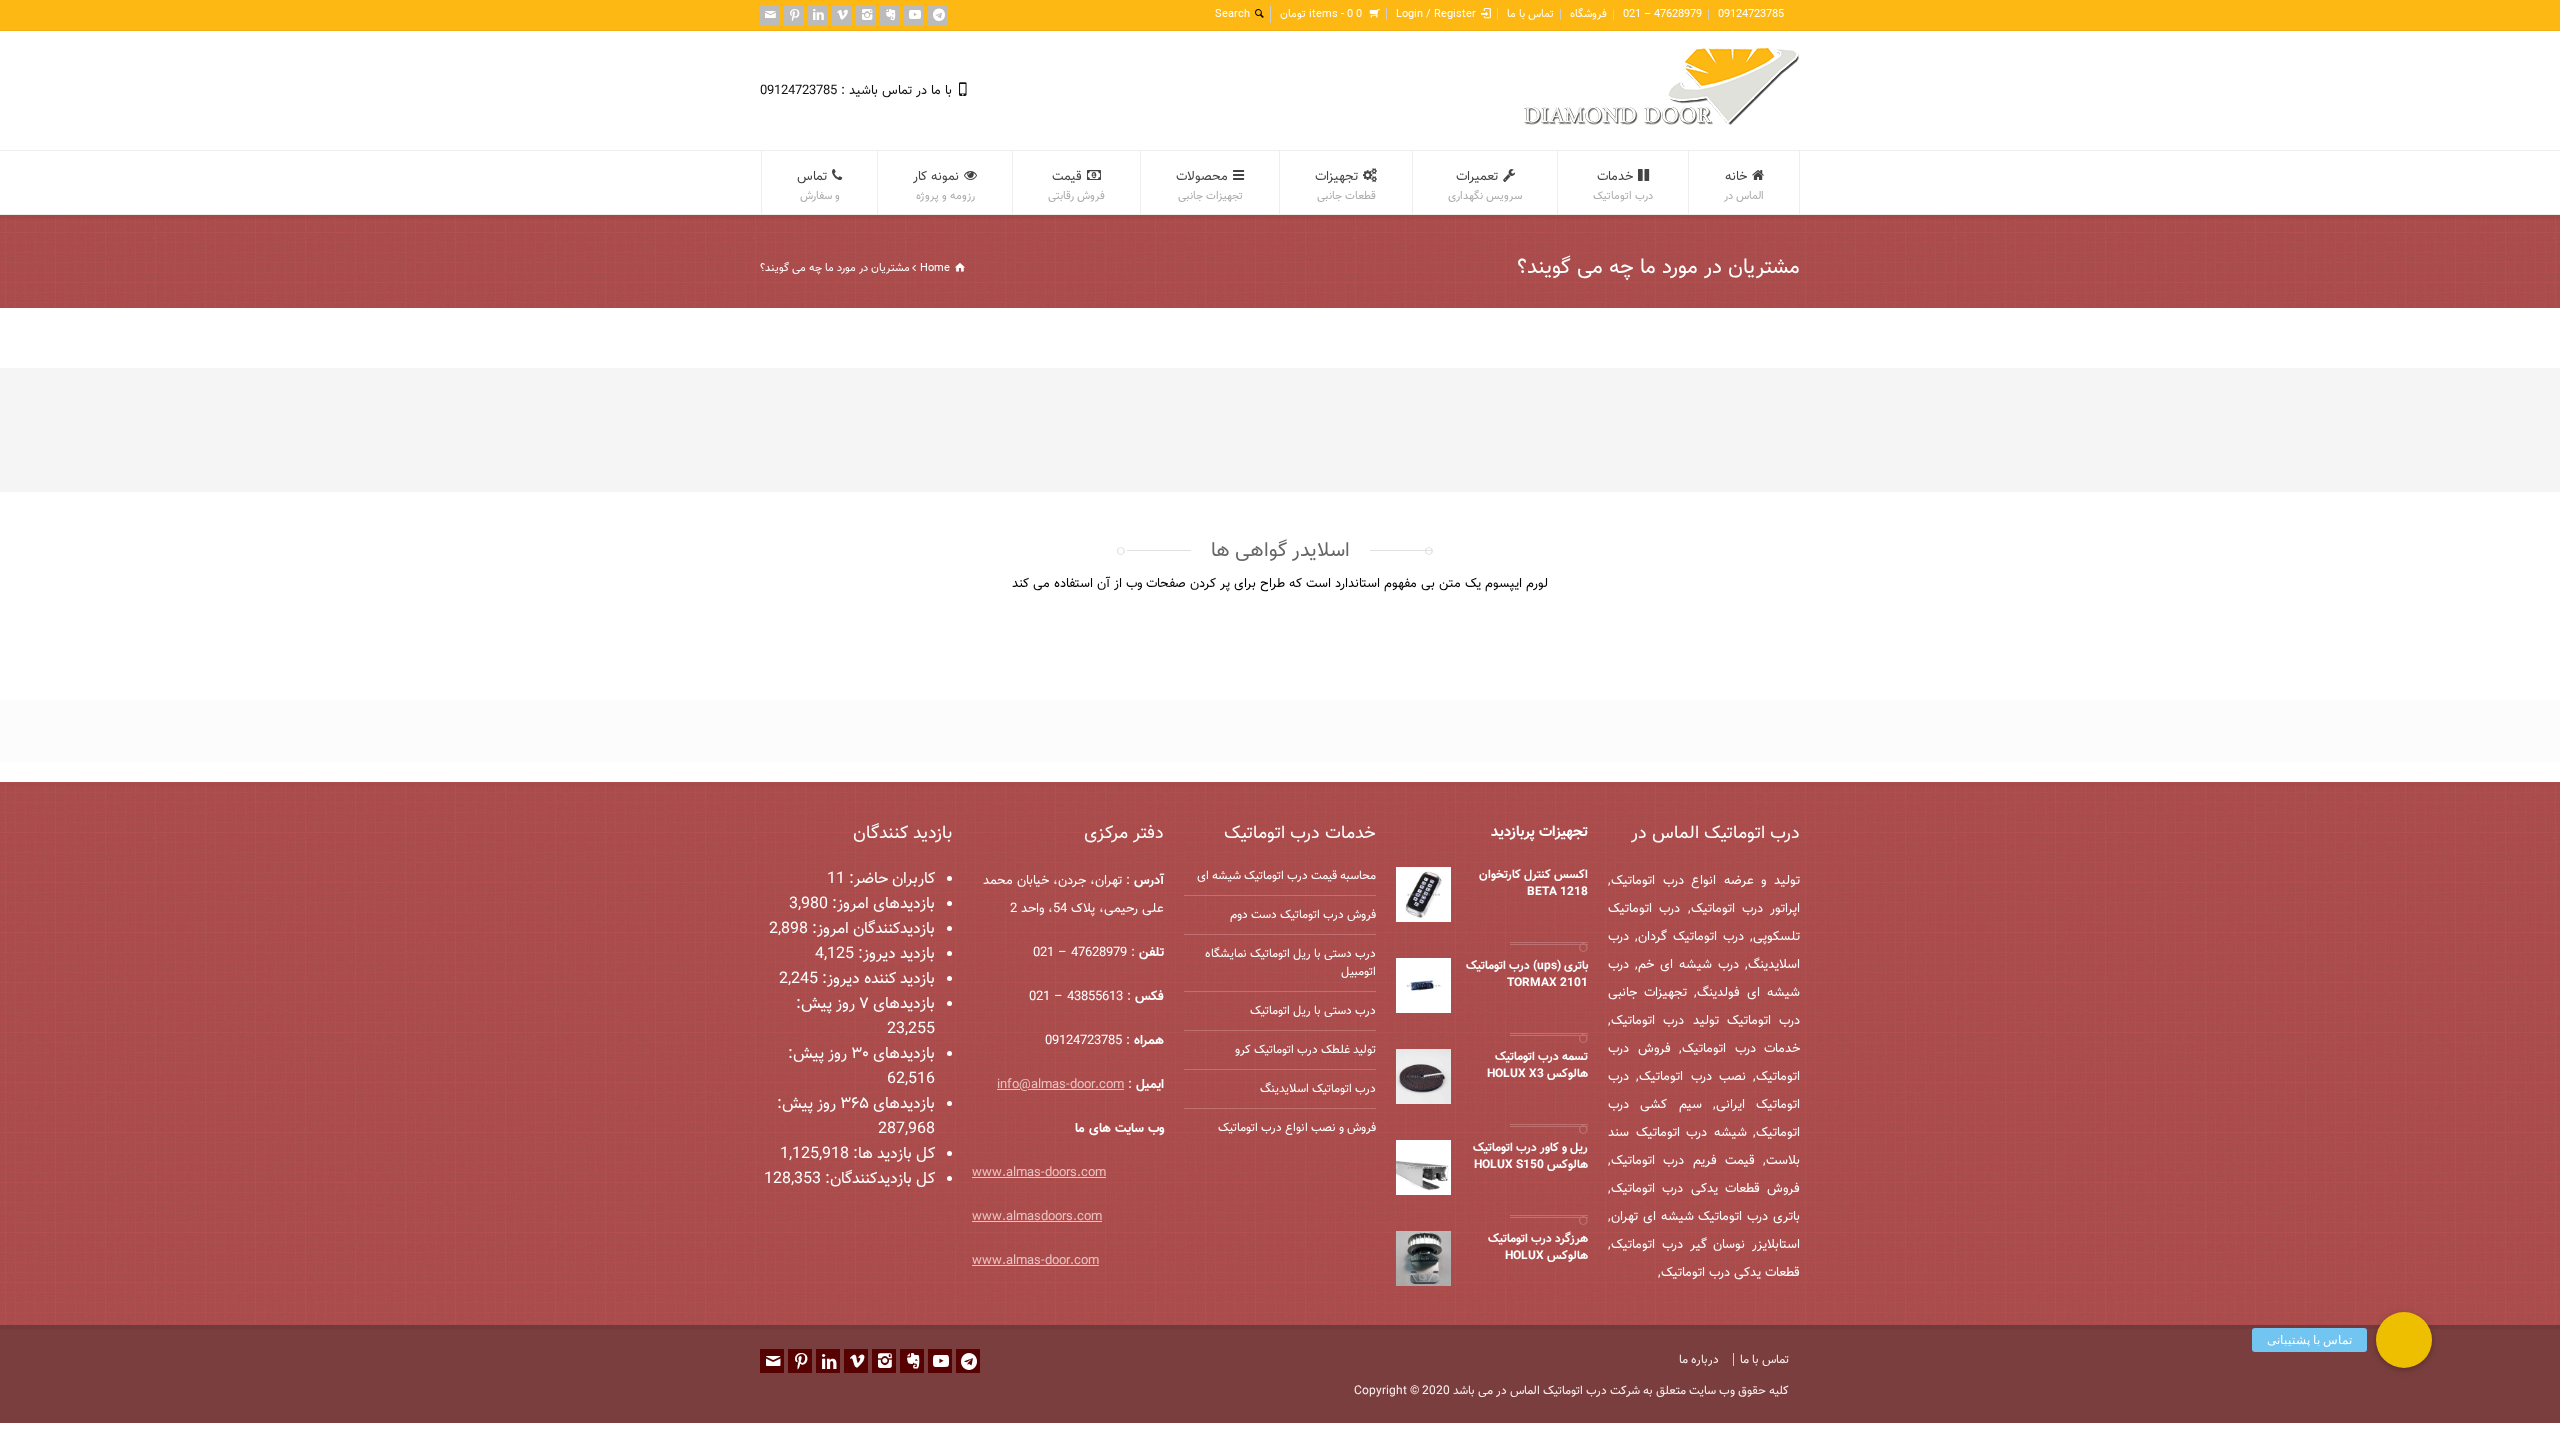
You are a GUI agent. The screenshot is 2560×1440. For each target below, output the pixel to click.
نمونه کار (944, 186)
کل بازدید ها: (892, 1154)
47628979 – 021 (1662, 14)
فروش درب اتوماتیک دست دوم (1303, 915)
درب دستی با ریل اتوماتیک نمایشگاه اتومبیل (1290, 963)
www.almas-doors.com (1039, 1173)
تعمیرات (1485, 186)
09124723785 (1751, 14)
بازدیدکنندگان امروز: (871, 929)
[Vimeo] (842, 15)
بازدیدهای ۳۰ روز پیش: (861, 1054)
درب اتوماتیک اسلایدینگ (1318, 1089)
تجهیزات (1345, 186)
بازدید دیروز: (894, 954)
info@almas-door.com (1060, 1085)
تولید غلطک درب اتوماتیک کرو (1305, 1050)
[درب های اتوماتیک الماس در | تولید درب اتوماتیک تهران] (1662, 122)
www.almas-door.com (1035, 1261)
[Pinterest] (794, 15)
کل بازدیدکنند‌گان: (878, 1179)
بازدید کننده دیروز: (876, 979)
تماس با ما (1530, 14)
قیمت (1076, 186)
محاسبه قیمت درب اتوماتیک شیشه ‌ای (1286, 876)
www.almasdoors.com (1037, 1217)
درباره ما (1699, 1360)
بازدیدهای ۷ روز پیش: (865, 1004)
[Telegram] (938, 15)
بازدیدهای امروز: (881, 904)
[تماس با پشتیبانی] (2404, 1340)
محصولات (1209, 186)
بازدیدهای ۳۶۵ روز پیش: (856, 1104)
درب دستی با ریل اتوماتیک (1313, 1011)
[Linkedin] (818, 15)
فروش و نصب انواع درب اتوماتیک (1297, 1128)
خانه (1744, 186)
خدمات (1623, 186)
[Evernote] (890, 15)
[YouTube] (914, 15)
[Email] (770, 15)
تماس (818, 186)
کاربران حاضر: (890, 879)
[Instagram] (866, 15)
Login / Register (1436, 14)
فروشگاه (1588, 14)
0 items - (1321, 14)
